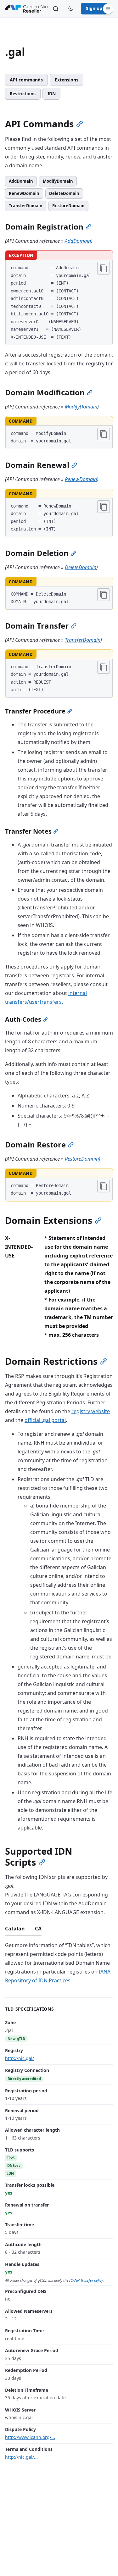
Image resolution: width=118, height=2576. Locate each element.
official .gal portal (45, 1420)
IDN (52, 94)
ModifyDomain (58, 181)
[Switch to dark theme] (71, 9)
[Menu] (108, 9)
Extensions (67, 80)
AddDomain (21, 181)
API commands (26, 80)
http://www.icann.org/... (30, 2437)
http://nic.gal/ (20, 2058)
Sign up (94, 8)
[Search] (56, 9)
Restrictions (23, 94)
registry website (91, 1411)
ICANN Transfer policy (86, 2280)
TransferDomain (26, 206)
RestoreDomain (68, 206)
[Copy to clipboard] (104, 268)
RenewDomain (24, 193)
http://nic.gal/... (21, 2457)
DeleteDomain (64, 193)
